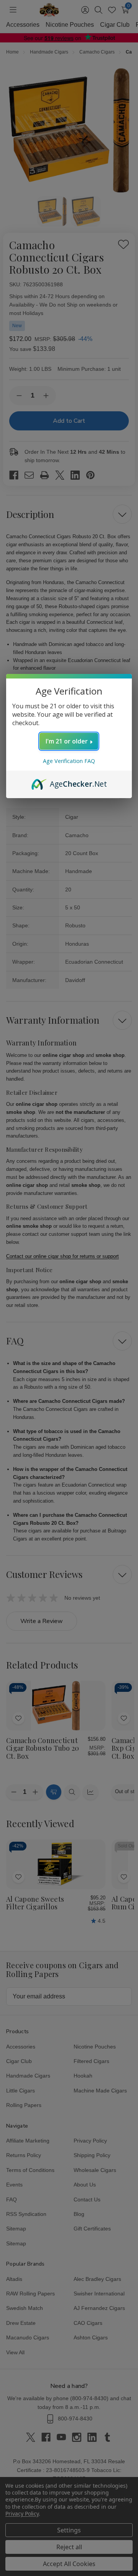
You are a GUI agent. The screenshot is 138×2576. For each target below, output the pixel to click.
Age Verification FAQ (69, 761)
